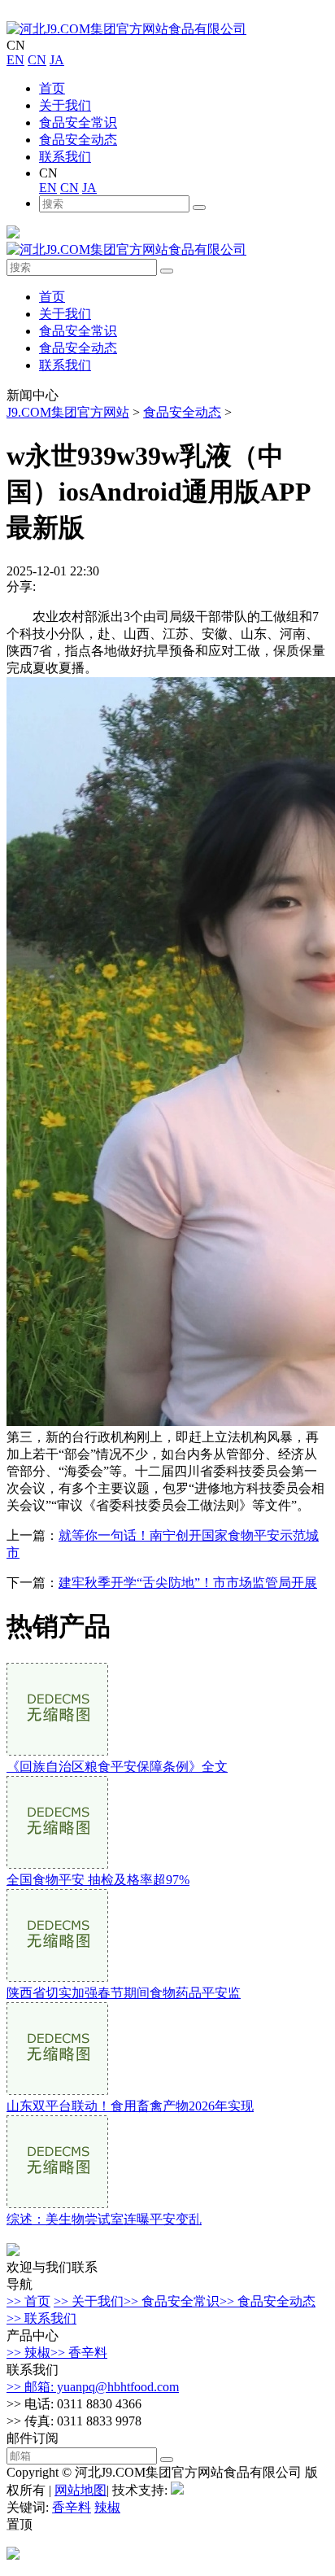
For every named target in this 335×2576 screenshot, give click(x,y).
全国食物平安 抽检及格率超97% (98, 1880)
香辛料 (72, 2507)
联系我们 (65, 157)
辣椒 (107, 2507)
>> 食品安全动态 (268, 2301)
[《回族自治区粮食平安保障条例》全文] (57, 1751)
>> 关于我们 (89, 2301)
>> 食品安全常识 (172, 2301)
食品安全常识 (78, 122)
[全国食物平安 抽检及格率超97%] (57, 1864)
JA (57, 60)
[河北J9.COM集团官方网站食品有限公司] (126, 29)
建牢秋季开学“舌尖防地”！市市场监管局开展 (188, 1583)
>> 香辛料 (79, 2353)
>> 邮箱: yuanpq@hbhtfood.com (93, 2387)
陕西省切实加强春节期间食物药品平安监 (124, 1993)
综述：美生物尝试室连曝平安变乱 (104, 2219)
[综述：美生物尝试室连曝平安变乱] (57, 2204)
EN (15, 60)
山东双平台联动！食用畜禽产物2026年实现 (130, 2106)
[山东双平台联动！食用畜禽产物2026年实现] (57, 2091)
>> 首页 (28, 2301)
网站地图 (80, 2490)
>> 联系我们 (41, 2318)
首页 (52, 88)
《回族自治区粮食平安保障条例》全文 (117, 1767)
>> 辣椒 (28, 2353)
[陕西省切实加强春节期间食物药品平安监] (57, 1977)
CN (37, 60)
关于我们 (65, 105)
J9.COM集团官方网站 (68, 412)
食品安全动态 (78, 140)
